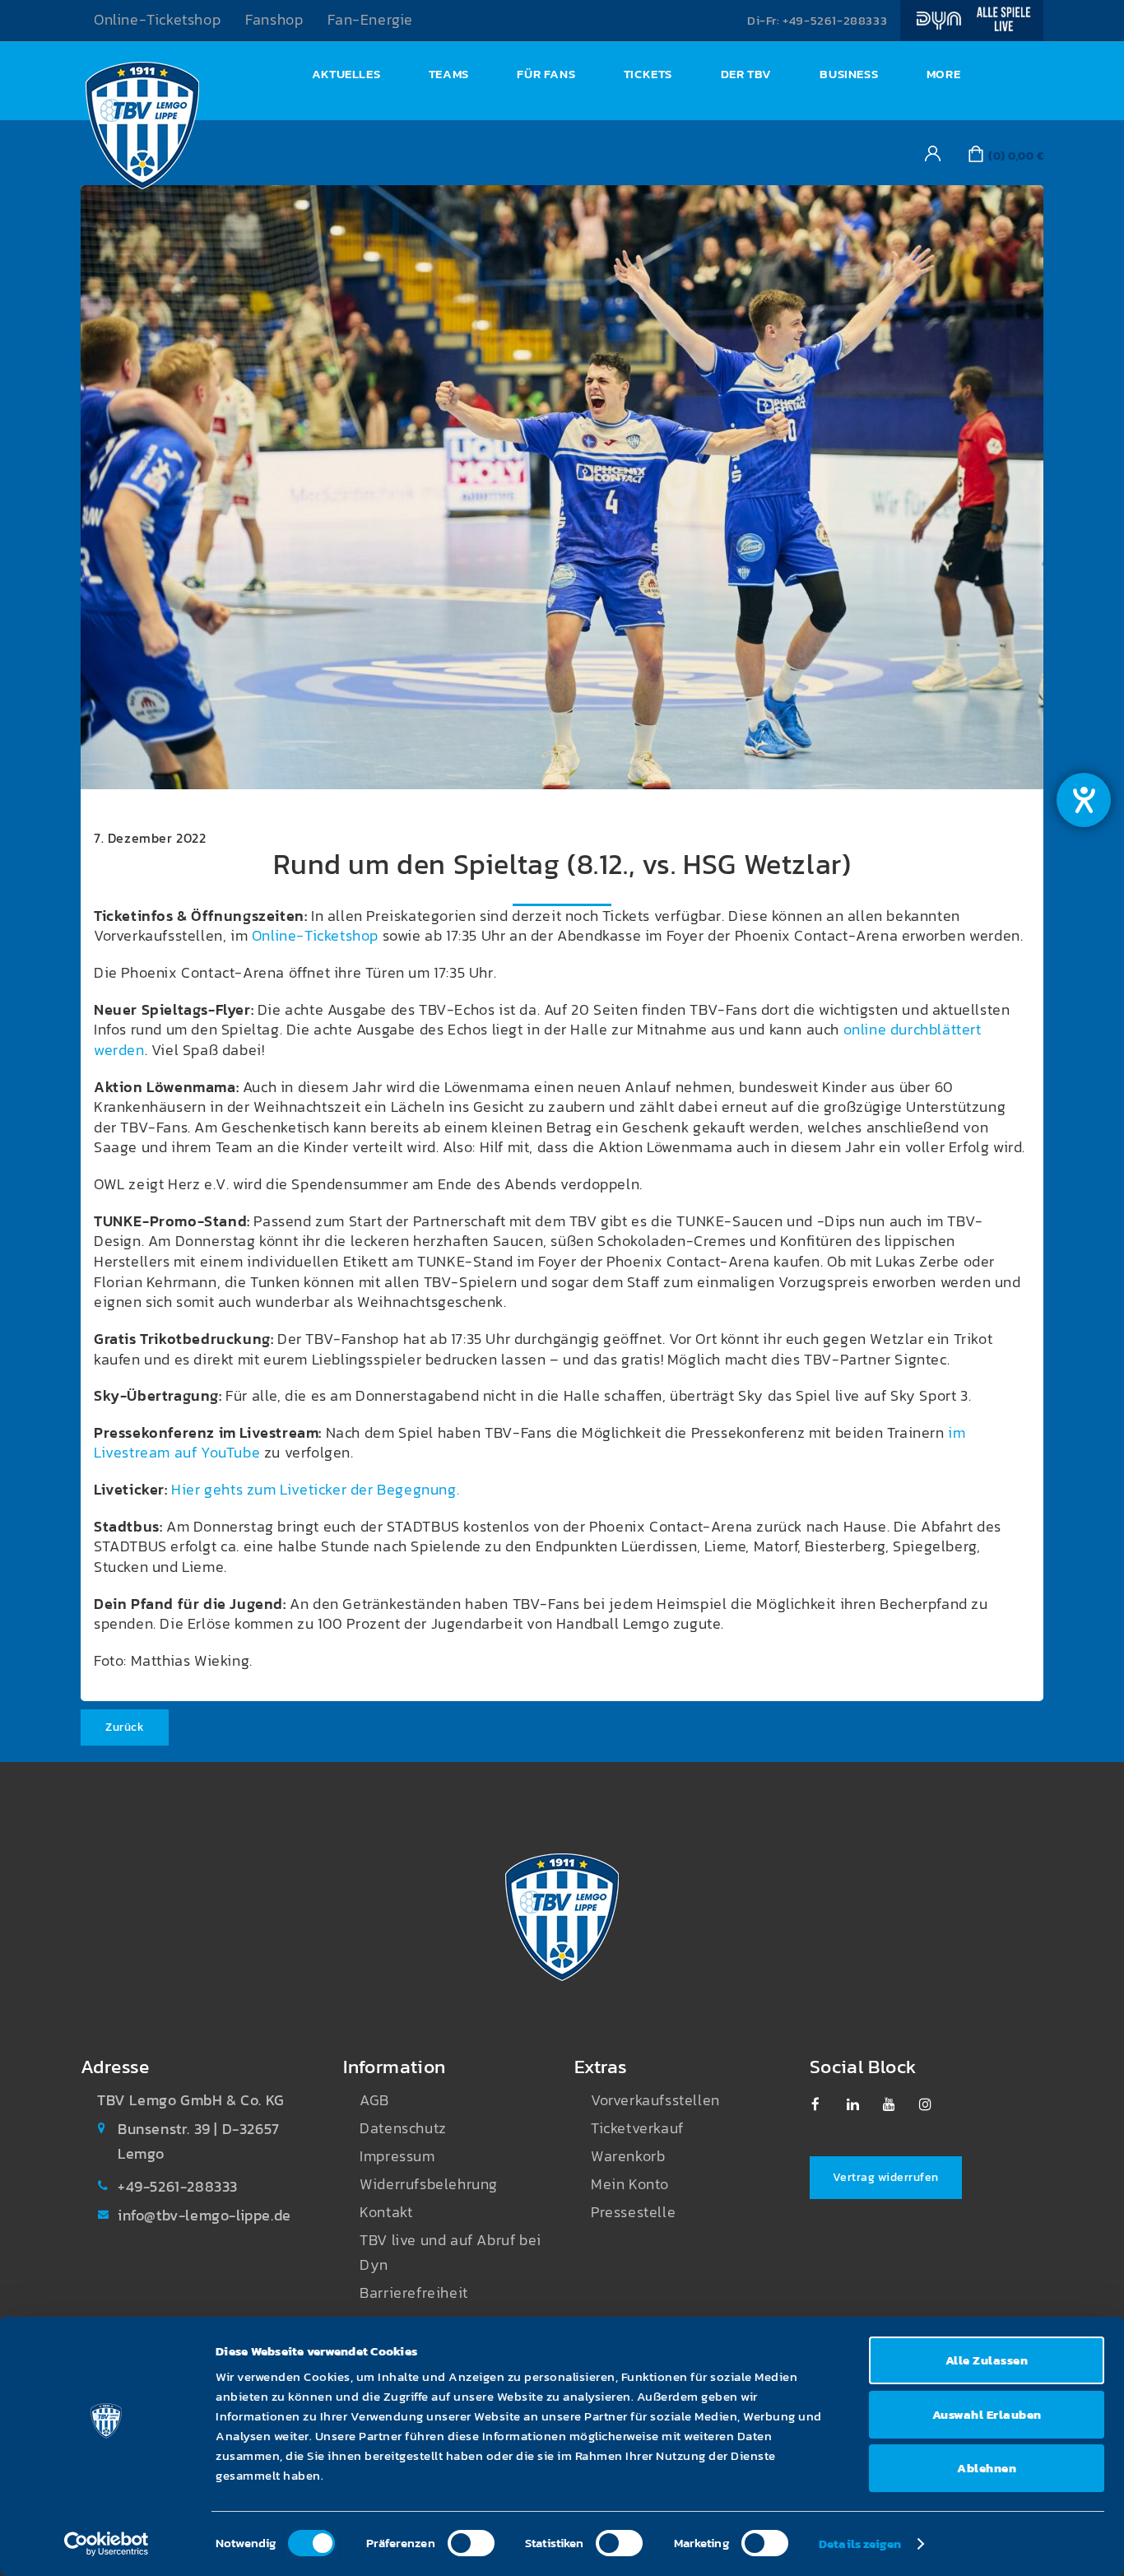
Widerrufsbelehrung (429, 2184)
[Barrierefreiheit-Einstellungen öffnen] (1084, 800)
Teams (449, 74)
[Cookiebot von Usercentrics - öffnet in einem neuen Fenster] (107, 2544)
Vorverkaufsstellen (655, 2100)
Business (849, 74)
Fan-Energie (370, 20)
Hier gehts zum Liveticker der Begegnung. (315, 1490)
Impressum (397, 2156)
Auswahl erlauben (987, 2414)
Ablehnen (987, 2468)
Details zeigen (860, 2543)
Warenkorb (628, 2156)
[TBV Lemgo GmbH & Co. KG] (142, 130)
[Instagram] (934, 2104)
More (943, 74)
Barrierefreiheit (414, 2293)
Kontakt (386, 2212)
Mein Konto (630, 2184)
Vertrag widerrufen (886, 2177)
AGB (374, 2100)
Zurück (125, 1727)
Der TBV (746, 74)
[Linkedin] (861, 2104)
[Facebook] (826, 2104)
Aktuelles (346, 74)
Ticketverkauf (637, 2128)
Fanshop (274, 20)
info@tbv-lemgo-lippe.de (204, 2216)
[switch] (471, 2543)
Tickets (648, 74)
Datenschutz (403, 2128)
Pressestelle (633, 2212)
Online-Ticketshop (157, 20)
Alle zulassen (987, 2360)
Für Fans (546, 74)
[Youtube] (897, 2104)
